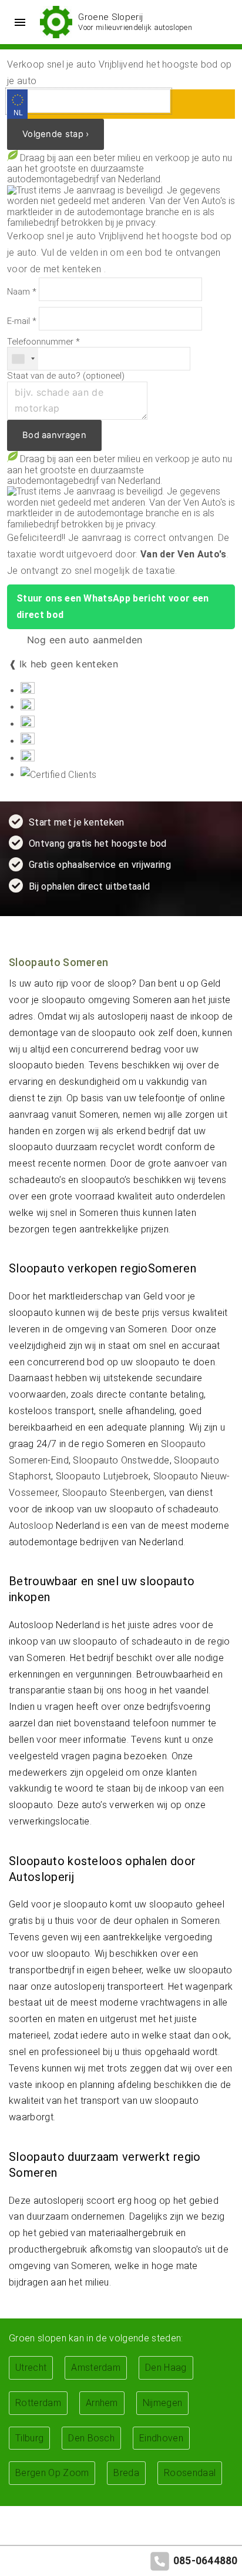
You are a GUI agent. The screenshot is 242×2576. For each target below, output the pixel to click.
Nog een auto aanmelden (83, 640)
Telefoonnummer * (43, 342)
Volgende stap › (56, 134)
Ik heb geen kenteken (69, 664)
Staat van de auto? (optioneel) (66, 376)
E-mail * (22, 321)
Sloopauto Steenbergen (114, 1493)
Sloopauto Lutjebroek (102, 1476)
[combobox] (23, 359)
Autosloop (31, 1526)
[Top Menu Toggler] (17, 22)
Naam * (22, 292)
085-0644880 (206, 2561)
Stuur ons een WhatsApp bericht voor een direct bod (112, 607)
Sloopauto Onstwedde (121, 1460)
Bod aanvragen (54, 435)
